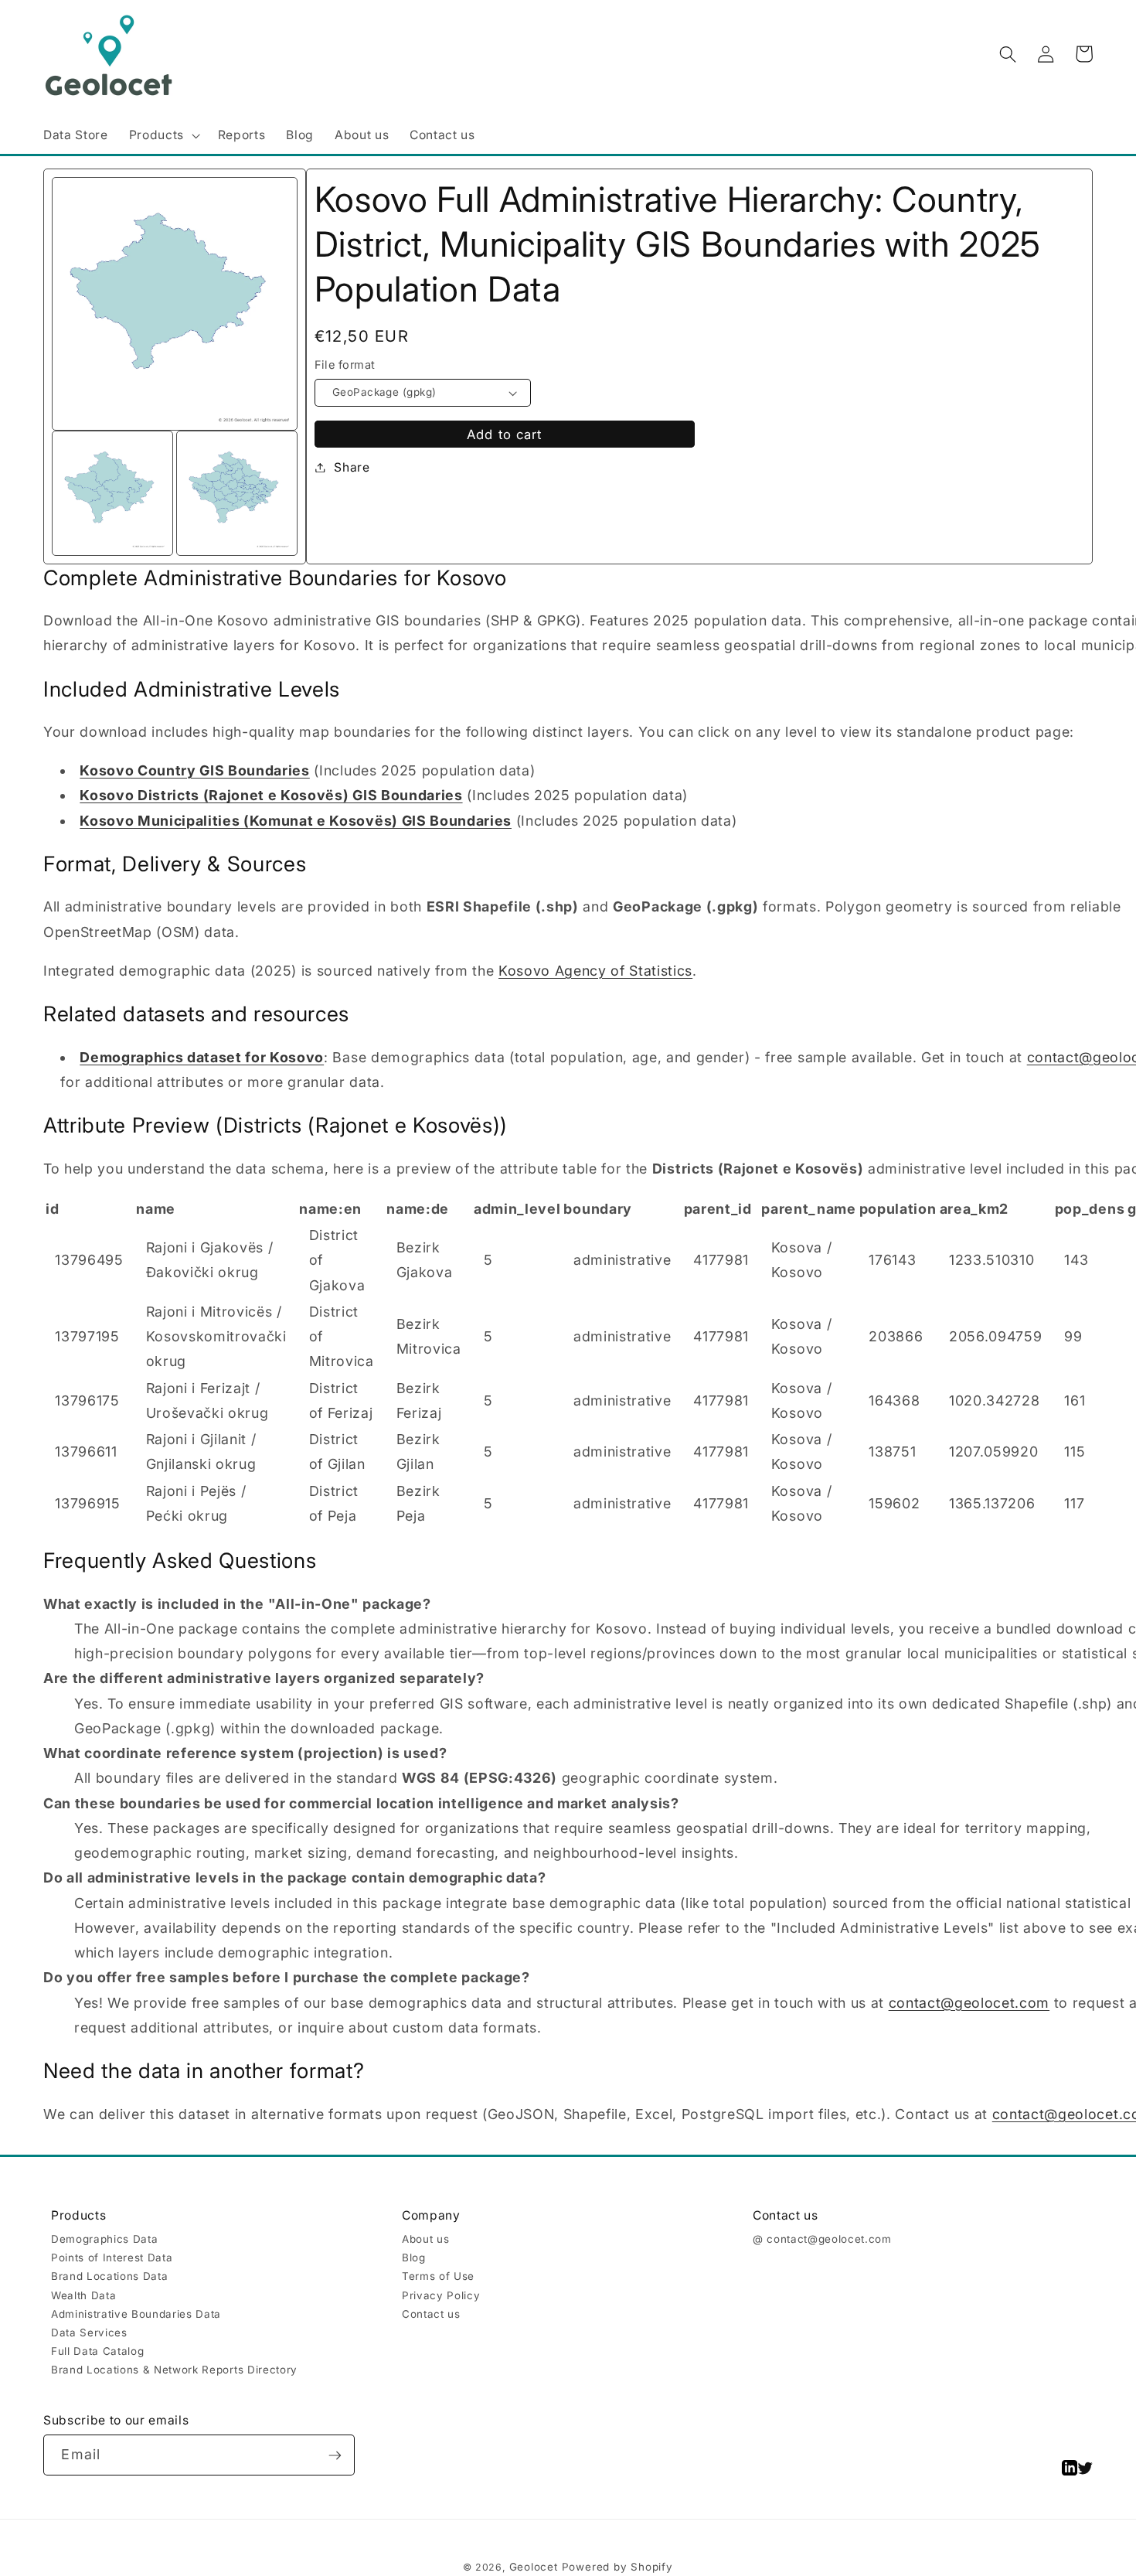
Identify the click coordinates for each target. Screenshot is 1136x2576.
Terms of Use (438, 2276)
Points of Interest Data (112, 2257)
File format (345, 365)
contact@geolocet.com (969, 2003)
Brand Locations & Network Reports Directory (174, 2370)
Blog (414, 2257)
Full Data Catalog (97, 2351)
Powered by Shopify (617, 2567)
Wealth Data (83, 2295)
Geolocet (534, 2567)
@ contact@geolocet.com (822, 2239)
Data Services (89, 2332)
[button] (163, 136)
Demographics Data (104, 2239)
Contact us (431, 2314)
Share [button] (352, 467)
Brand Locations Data (109, 2276)
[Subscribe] (335, 2455)
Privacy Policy (441, 2295)
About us (425, 2239)
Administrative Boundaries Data (136, 2314)
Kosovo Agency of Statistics (595, 971)
